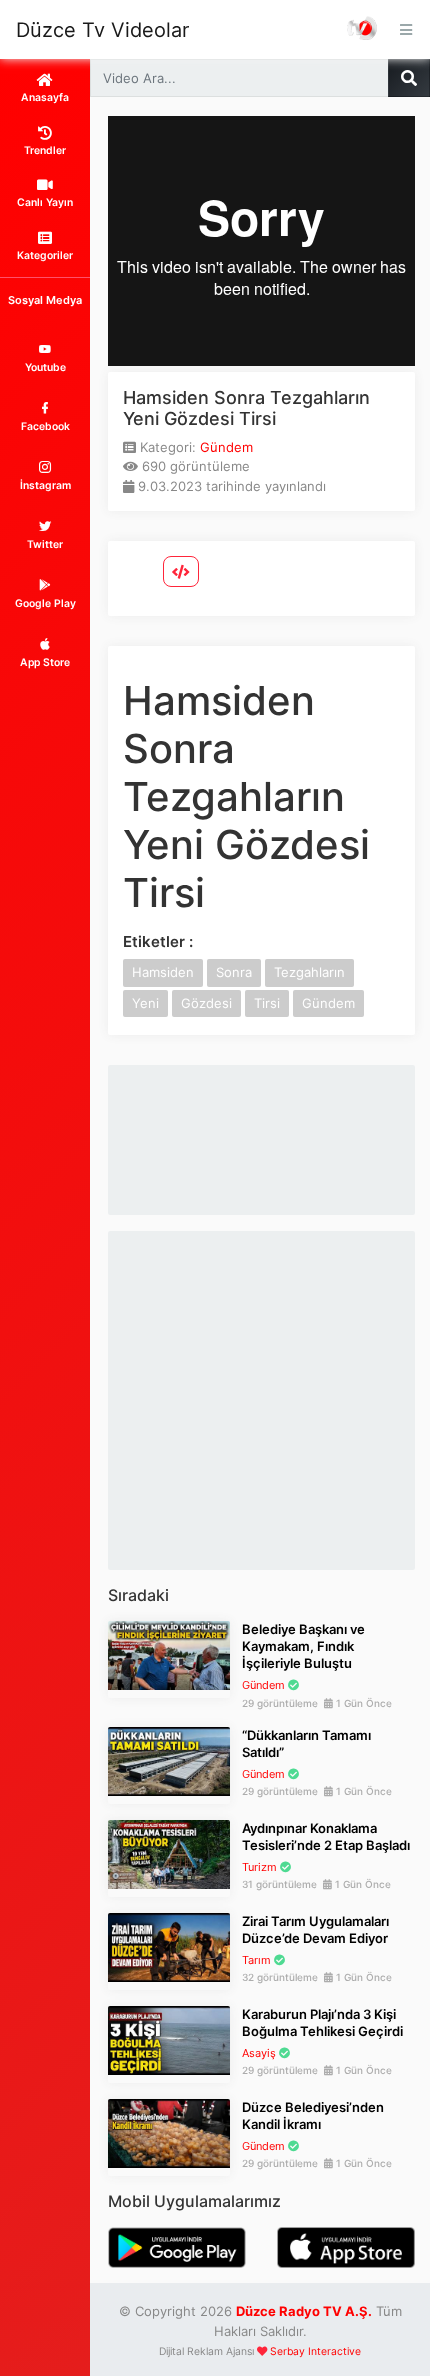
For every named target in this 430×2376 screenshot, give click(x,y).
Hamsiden (163, 972)
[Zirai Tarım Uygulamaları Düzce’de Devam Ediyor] (169, 1946)
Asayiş (259, 2053)
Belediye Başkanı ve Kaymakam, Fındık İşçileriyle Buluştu (303, 1646)
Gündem (226, 447)
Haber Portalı (363, 29)
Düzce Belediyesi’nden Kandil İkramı (313, 2115)
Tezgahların (309, 972)
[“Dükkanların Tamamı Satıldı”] (169, 1760)
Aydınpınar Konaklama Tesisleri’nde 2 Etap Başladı (326, 1836)
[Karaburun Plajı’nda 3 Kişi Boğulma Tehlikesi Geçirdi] (169, 2039)
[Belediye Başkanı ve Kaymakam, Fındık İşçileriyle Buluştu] (169, 1654)
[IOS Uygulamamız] (346, 2246)
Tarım (256, 1960)
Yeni (145, 1003)
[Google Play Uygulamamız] (177, 2246)
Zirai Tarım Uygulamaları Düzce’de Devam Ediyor (315, 1929)
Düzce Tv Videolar (102, 30)
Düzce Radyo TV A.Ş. (304, 2311)
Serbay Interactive (315, 2351)
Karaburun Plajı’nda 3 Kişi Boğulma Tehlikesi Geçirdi (322, 2022)
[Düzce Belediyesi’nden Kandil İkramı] (169, 2132)
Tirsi (267, 1003)
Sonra (234, 972)
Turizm (259, 1867)
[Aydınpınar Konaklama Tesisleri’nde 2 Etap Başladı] (169, 1853)
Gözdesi (206, 1003)
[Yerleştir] (181, 571)
